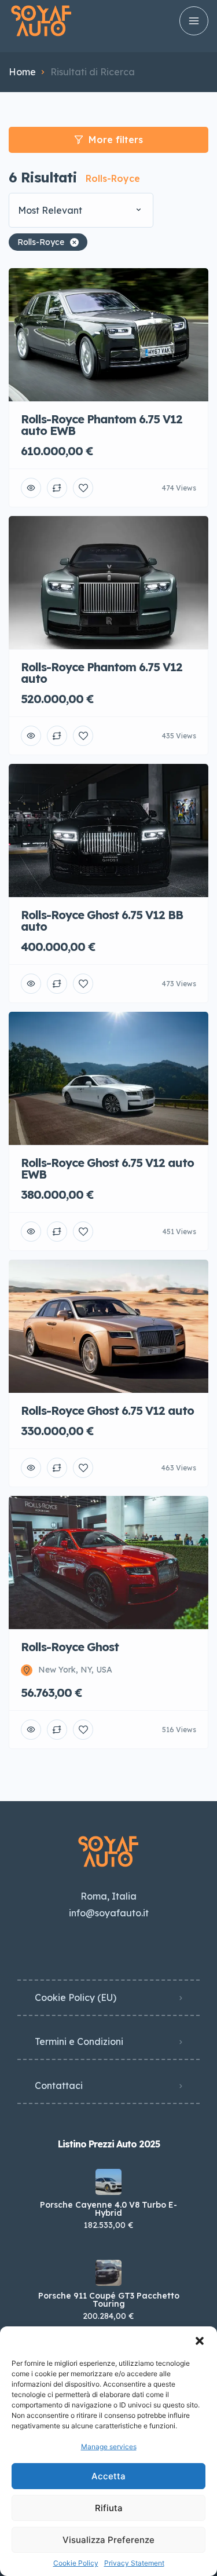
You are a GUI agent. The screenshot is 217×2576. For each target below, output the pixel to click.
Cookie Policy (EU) (76, 1997)
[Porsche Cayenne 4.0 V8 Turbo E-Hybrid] (108, 2182)
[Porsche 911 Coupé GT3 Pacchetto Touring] (108, 2273)
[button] (200, 2341)
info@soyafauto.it (109, 1913)
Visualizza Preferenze (108, 2540)
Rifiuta (109, 2508)
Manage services (109, 2447)
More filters (116, 140)
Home (22, 72)
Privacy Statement (134, 2563)
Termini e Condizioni (79, 2041)
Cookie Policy (76, 2563)
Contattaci (59, 2085)
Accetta (108, 2476)
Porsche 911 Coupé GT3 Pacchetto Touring (109, 2300)
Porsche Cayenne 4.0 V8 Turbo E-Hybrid (108, 2209)
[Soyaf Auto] (41, 21)
